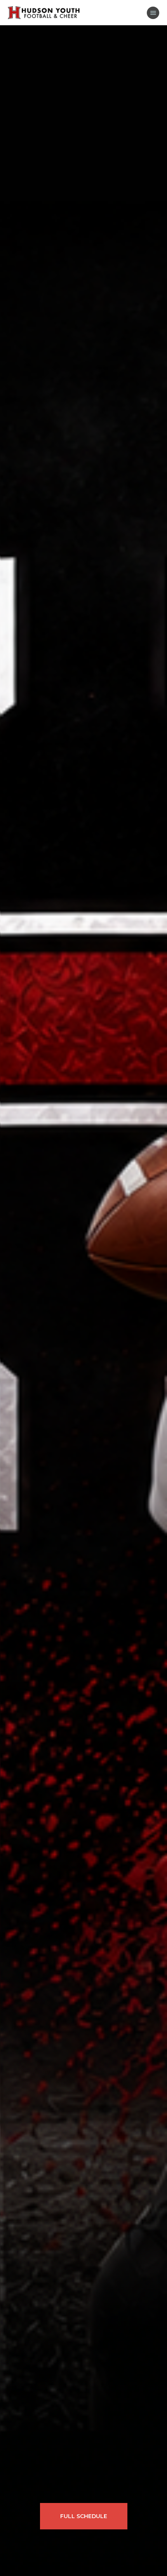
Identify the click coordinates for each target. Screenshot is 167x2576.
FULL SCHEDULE (84, 2516)
